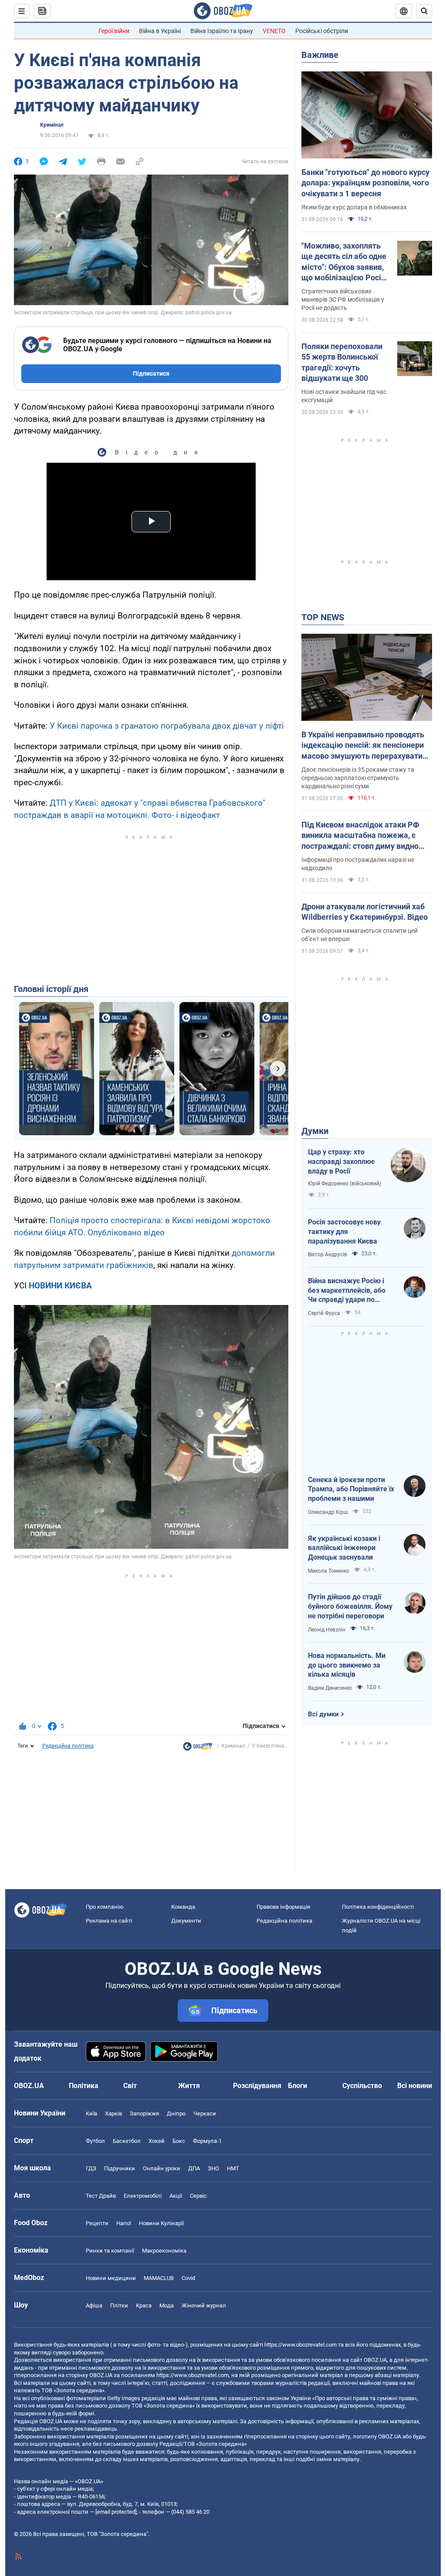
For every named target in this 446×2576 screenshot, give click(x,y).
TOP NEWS (323, 617)
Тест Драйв (101, 2196)
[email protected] (116, 2512)
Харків (113, 2114)
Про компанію (105, 1907)
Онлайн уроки (162, 2168)
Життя (189, 2086)
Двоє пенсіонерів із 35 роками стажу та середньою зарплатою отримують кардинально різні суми (358, 778)
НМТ (233, 2168)
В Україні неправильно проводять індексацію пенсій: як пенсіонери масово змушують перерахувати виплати (363, 746)
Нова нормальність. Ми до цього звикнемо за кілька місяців (347, 1665)
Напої (124, 2223)
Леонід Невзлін (327, 1630)
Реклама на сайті (109, 1921)
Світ (130, 2086)
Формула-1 (207, 2141)
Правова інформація (283, 1907)
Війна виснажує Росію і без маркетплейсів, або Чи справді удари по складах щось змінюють (348, 1291)
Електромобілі (143, 2196)
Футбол (95, 2141)
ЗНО (213, 2168)
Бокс (179, 2141)
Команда (183, 1907)
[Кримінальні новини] (198, 1749)
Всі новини (415, 2086)
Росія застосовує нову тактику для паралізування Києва (344, 1231)
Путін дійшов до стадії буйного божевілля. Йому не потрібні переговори (350, 1606)
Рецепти (97, 2223)
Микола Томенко (329, 1571)
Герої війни (114, 31)
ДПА (194, 2168)
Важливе (320, 55)
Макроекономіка (164, 2251)
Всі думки (323, 1714)
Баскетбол (127, 2141)
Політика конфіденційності (378, 1907)
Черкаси (205, 2114)
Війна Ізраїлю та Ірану (222, 31)
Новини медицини (111, 2278)
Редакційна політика (68, 1746)
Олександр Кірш (328, 1512)
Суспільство (362, 2086)
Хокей (157, 2141)
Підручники (120, 2168)
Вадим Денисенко (330, 1688)
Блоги (297, 2086)
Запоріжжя (144, 2114)
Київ (91, 2114)
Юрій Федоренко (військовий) (345, 1184)
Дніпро (176, 2114)
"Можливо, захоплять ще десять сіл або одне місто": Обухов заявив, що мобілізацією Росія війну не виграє (344, 262)
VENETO (274, 31)
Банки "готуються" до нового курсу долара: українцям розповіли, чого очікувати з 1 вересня (365, 183)
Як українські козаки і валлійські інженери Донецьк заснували (344, 1548)
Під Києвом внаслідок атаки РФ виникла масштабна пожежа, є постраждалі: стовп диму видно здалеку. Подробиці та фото (360, 836)
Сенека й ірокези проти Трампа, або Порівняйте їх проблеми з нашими (351, 1489)
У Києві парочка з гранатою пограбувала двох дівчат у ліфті (167, 726)
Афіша (94, 2305)
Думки (315, 1131)
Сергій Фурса (324, 1313)
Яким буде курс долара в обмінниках (354, 207)
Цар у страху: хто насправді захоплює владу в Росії (341, 1161)
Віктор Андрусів (328, 1254)
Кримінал (52, 125)
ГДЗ (91, 2168)
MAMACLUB (159, 2278)
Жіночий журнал (204, 2305)
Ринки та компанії (110, 2251)
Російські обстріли (322, 31)
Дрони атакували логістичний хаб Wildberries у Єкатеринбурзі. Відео (365, 912)
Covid (188, 2278)
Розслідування (257, 2086)
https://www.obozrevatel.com (301, 2345)
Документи (186, 1921)
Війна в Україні (160, 31)
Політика (84, 2086)
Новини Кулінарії (161, 2223)
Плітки (119, 2305)
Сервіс (198, 2196)
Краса (144, 2305)
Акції (176, 2196)
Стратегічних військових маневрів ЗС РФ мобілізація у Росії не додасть (343, 299)
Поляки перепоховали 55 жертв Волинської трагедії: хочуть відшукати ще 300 (342, 362)
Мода (167, 2305)
